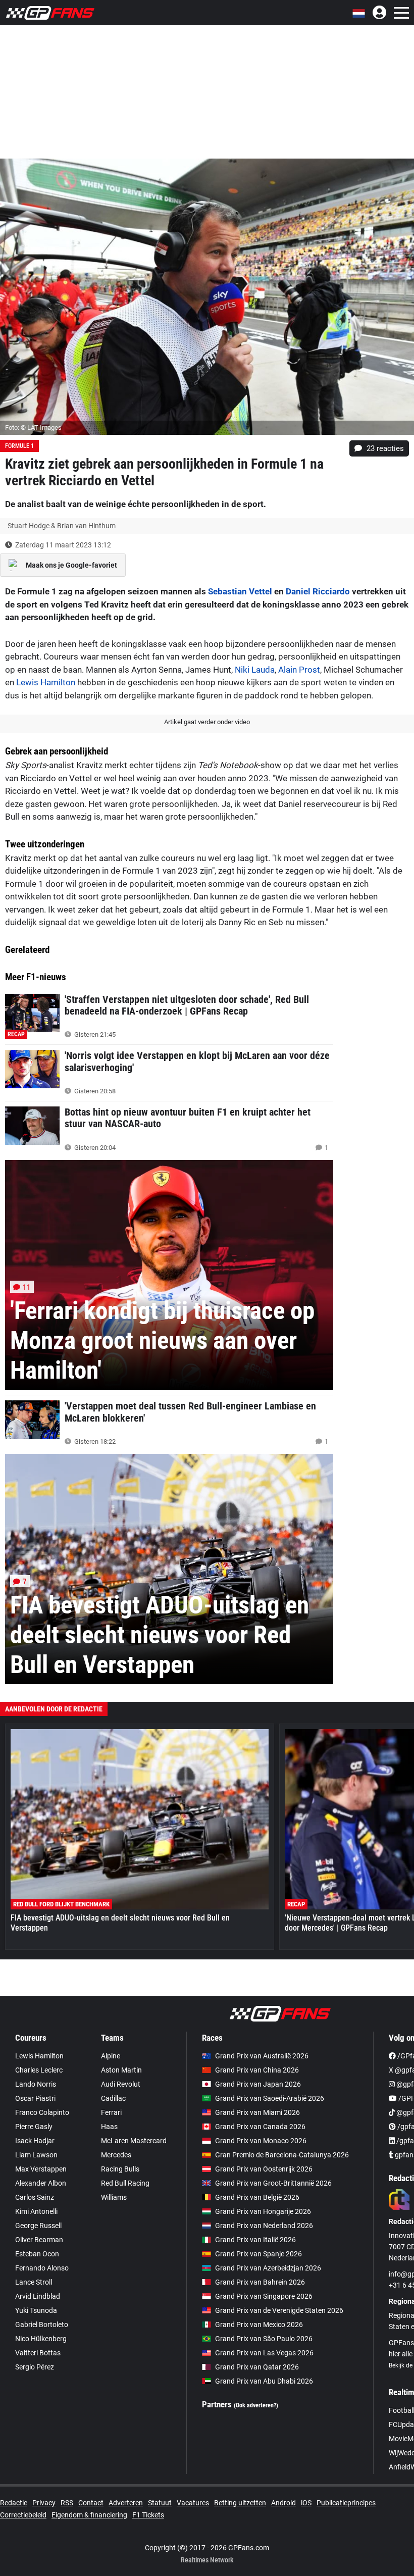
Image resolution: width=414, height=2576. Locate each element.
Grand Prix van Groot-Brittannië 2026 (273, 2183)
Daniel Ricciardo (318, 591)
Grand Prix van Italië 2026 (255, 2240)
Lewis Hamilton (46, 682)
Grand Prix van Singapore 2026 (264, 2296)
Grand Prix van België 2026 (257, 2197)
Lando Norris (36, 2084)
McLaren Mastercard (134, 2141)
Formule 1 (19, 446)
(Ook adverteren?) (256, 2405)
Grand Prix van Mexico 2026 (259, 2325)
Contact (91, 2503)
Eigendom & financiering (89, 2515)
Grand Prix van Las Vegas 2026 (264, 2353)
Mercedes (116, 2155)
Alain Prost (299, 670)
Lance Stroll (34, 2282)
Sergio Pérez (35, 2367)
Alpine (111, 2056)
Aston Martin (121, 2070)
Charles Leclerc (39, 2070)
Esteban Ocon (37, 2254)
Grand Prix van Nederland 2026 (264, 2226)
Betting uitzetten (240, 2503)
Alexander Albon (41, 2183)
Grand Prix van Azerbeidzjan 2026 (268, 2268)
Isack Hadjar (35, 2141)
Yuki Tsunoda (36, 2310)
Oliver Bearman (39, 2240)
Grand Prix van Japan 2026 (258, 2084)
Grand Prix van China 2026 (257, 2070)
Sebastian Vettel (240, 591)
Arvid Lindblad (38, 2296)
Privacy (44, 2503)
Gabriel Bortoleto (42, 2325)
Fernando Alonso (42, 2268)
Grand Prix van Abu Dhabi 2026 (264, 2381)
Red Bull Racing (125, 2183)
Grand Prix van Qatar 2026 (257, 2367)
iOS (306, 2503)
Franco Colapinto (42, 2112)
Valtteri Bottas (38, 2353)
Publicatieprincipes (346, 2503)
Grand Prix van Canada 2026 (260, 2127)
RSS (67, 2503)
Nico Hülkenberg (41, 2339)
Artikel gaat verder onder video (207, 722)
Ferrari (111, 2112)
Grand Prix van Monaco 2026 (261, 2141)
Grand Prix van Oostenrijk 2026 (264, 2169)
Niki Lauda (255, 670)
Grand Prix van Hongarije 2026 (263, 2211)
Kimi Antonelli (36, 2211)
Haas (109, 2127)
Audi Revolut (121, 2084)
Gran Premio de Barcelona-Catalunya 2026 (282, 2155)
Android (283, 2503)
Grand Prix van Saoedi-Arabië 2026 (270, 2098)
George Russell (38, 2226)
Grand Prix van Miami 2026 (257, 2112)
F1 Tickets (148, 2515)
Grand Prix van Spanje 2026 (258, 2254)
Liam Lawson (36, 2155)
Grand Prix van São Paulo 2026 (264, 2339)
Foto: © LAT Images (33, 427)
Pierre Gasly (34, 2127)
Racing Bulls (120, 2169)
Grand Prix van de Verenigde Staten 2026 (279, 2310)
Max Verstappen (41, 2169)
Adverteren (126, 2503)
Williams (114, 2197)
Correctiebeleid (23, 2515)
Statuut (160, 2503)
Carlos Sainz (35, 2197)
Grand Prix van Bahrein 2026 (260, 2282)
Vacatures (193, 2503)
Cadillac (113, 2098)
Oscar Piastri (35, 2098)
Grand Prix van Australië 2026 (262, 2056)
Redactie (14, 2503)
